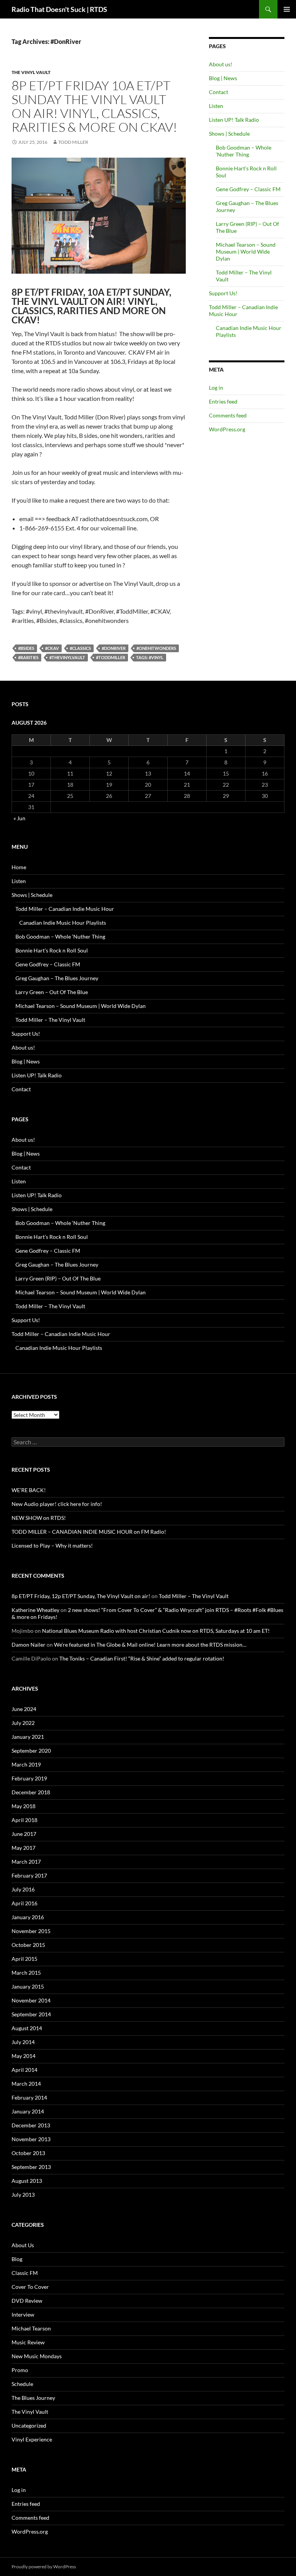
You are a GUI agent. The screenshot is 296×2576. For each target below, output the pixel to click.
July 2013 (23, 2195)
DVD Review (27, 2301)
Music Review (28, 2342)
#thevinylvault (67, 657)
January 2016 (28, 1917)
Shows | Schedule (229, 134)
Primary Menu (287, 9)
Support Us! (223, 293)
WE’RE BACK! (29, 1490)
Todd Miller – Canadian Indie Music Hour (65, 909)
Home (19, 867)
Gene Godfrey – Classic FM (248, 189)
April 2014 (24, 2070)
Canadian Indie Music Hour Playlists (63, 923)
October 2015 (28, 1945)
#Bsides (26, 648)
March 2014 (26, 2084)
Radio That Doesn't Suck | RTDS (59, 9)
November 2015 (31, 1931)
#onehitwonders (156, 648)
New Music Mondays (37, 2356)
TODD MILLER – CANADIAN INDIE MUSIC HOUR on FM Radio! (89, 1532)
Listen (216, 106)
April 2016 (24, 1903)
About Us (23, 2245)
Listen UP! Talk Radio (234, 120)
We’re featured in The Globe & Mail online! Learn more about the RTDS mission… (150, 1645)
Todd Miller (73, 142)
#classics (80, 648)
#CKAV (52, 648)
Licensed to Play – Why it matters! (52, 1545)
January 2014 (28, 2111)
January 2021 (28, 1737)
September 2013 (31, 2167)
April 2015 (24, 1959)
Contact (219, 92)
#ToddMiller (111, 657)
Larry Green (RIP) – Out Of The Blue (58, 1278)
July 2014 (23, 2042)
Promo (20, 2370)
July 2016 (23, 1889)
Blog (17, 2259)
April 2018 (24, 1820)
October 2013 (28, 2153)
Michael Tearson (31, 2328)
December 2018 (31, 1792)
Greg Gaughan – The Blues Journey (57, 978)
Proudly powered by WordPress (44, 2567)
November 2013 (31, 2139)
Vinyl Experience (32, 2439)
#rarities (28, 657)
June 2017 (24, 1834)
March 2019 (26, 1764)
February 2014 (29, 2097)
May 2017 (24, 1848)
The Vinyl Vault (31, 72)
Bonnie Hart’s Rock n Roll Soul (52, 950)
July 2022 (23, 1723)
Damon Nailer (29, 1645)
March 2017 (26, 1862)
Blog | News (223, 78)
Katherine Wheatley (35, 1610)
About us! (221, 64)
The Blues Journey (33, 2398)
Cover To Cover (30, 2287)
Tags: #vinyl (150, 657)
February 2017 (29, 1875)
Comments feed (228, 415)
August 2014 (27, 2028)
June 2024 (24, 1709)
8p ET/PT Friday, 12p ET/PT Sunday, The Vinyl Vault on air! (81, 1596)
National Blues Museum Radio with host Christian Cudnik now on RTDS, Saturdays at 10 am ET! (156, 1631)
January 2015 (28, 1986)
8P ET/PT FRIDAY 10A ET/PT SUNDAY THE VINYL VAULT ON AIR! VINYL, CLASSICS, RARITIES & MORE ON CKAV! (94, 106)
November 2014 (31, 2000)
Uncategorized (29, 2425)
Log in (216, 388)
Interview (23, 2314)
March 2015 (26, 1973)
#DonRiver (114, 648)
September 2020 (31, 1751)
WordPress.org (227, 429)
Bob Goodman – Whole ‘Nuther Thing (244, 151)
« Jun (19, 818)
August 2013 (27, 2181)
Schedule (22, 2384)
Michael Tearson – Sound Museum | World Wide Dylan (246, 252)
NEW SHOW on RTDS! (39, 1518)
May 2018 (24, 1806)
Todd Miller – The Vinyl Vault (50, 1020)
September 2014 (31, 2014)
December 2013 (31, 2125)
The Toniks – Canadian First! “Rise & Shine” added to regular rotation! (142, 1658)
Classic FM (25, 2273)
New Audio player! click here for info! (57, 1504)
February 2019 (29, 1778)
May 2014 (24, 2056)
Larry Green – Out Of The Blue (52, 992)
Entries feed (223, 401)
